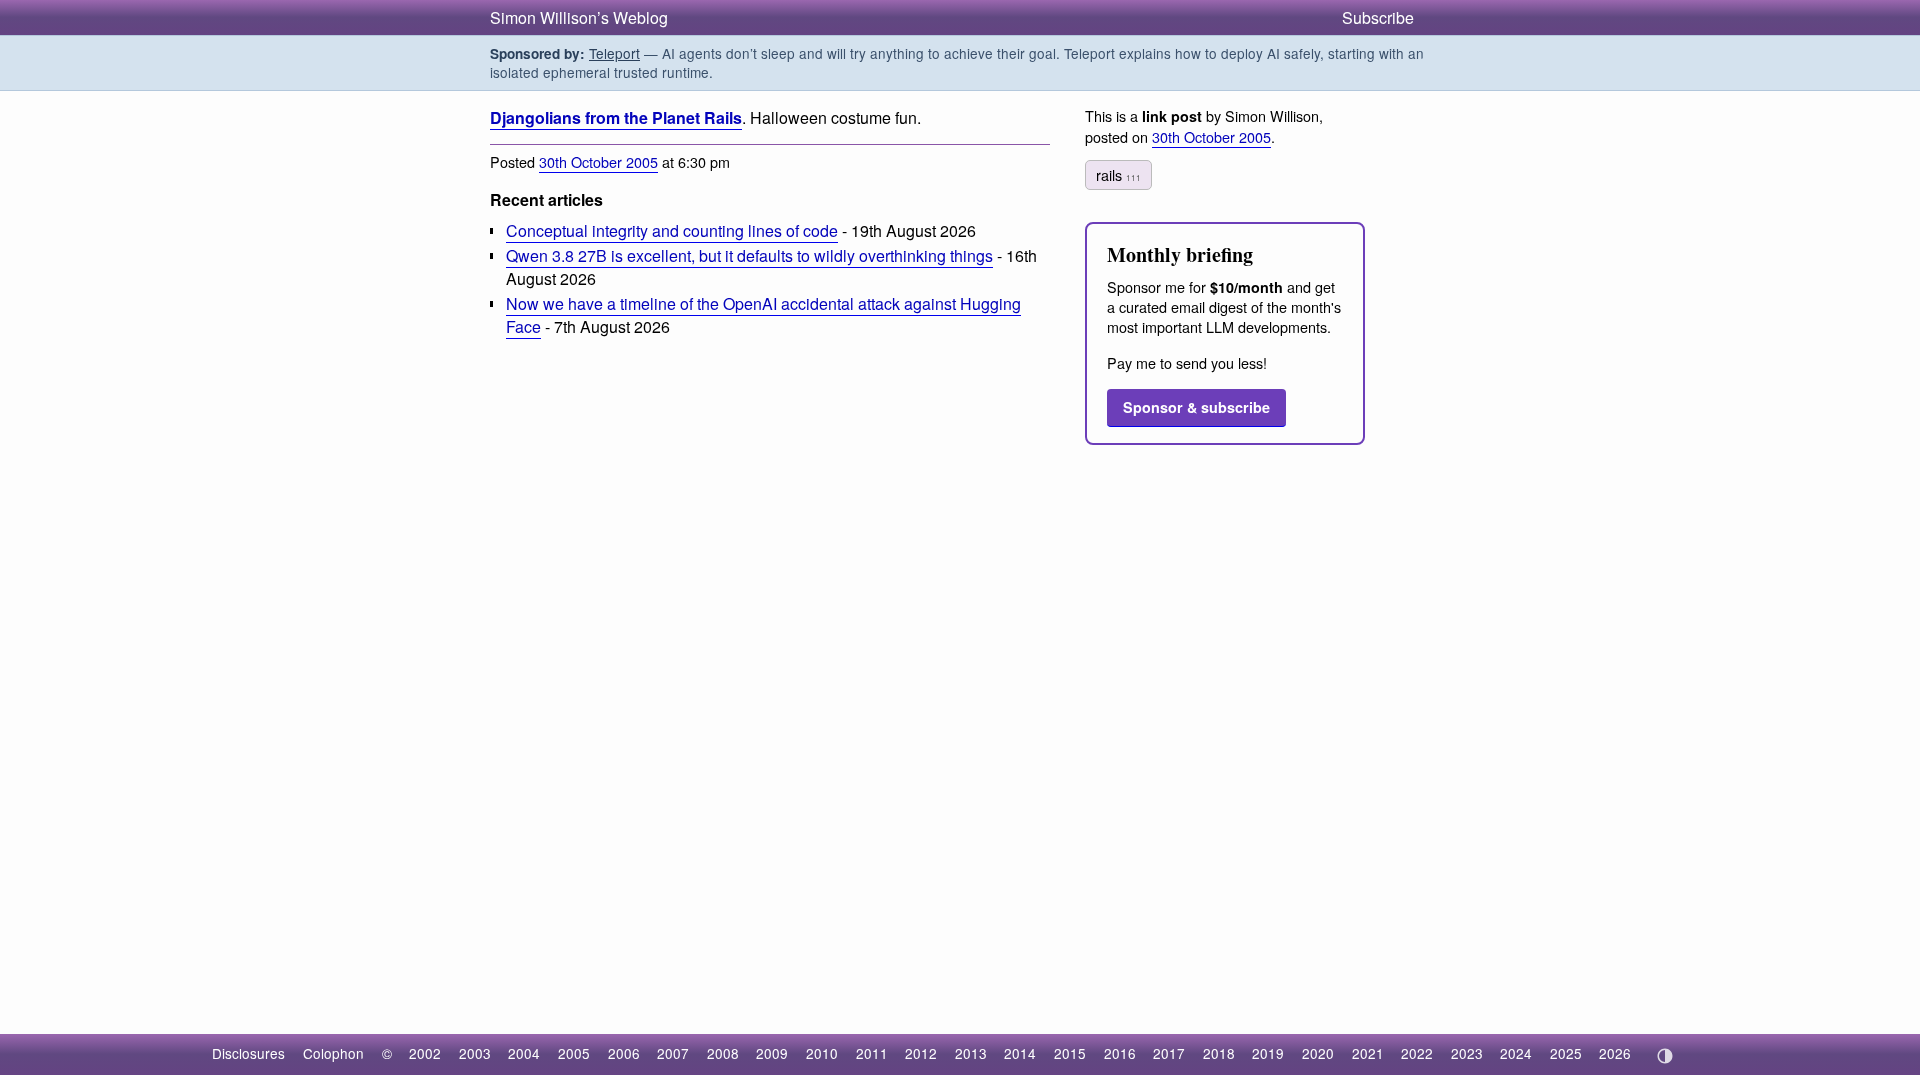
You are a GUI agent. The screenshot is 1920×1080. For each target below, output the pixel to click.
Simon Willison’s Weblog (579, 17)
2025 (1566, 1053)
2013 (971, 1053)
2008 (723, 1053)
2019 (1268, 1053)
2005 (574, 1053)
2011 (872, 1053)
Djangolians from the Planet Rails (616, 117)
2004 (524, 1053)
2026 (1615, 1053)
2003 (475, 1053)
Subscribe (1378, 17)
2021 (1368, 1053)
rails (1118, 174)
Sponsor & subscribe (1196, 407)
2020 (1318, 1053)
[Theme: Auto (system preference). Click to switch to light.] (1664, 1056)
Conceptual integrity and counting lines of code (672, 230)
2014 (1020, 1053)
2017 (1169, 1053)
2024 (1516, 1053)
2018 (1219, 1053)
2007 (673, 1053)
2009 (772, 1053)
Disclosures (248, 1053)
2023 (1467, 1053)
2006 (624, 1053)
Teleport (614, 53)
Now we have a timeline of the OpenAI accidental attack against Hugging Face (763, 315)
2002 (425, 1053)
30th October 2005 (598, 161)
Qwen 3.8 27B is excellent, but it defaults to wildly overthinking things (749, 255)
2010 (822, 1053)
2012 (921, 1053)
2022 (1417, 1053)
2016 (1120, 1053)
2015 (1070, 1053)
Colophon (333, 1053)
